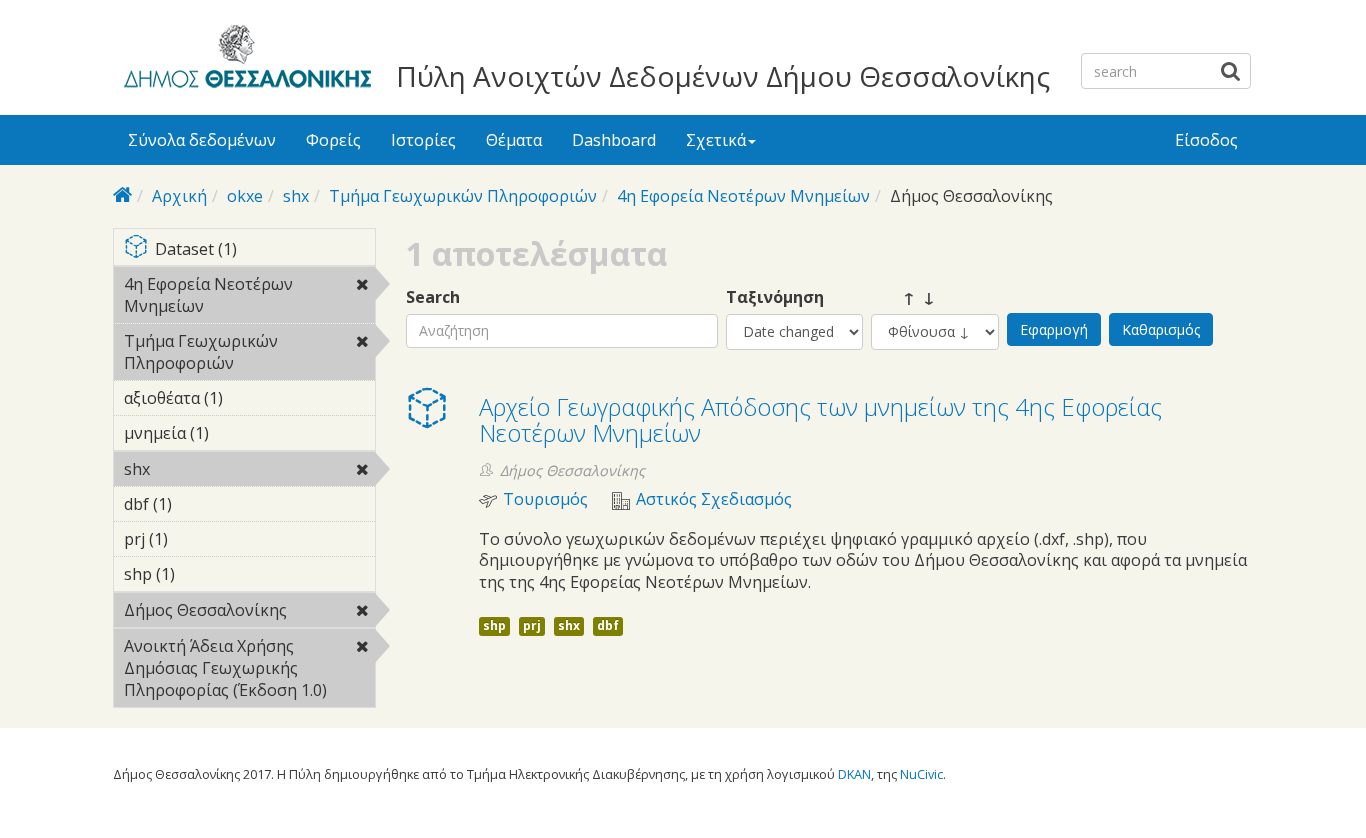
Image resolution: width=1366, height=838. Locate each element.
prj (532, 625)
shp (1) (206, 574)
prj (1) (199, 539)
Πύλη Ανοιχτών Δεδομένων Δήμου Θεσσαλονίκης (723, 76)
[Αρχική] (244, 60)
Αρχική (179, 196)
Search (433, 297)
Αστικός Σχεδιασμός (714, 499)
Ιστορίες (423, 140)
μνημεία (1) (240, 433)
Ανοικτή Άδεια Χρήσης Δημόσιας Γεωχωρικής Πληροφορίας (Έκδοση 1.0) (249, 671)
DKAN (854, 774)
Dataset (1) (258, 250)
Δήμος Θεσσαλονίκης (249, 613)
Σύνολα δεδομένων (202, 140)
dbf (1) (203, 504)
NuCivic (921, 774)
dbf (608, 625)
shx (296, 196)
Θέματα (514, 140)
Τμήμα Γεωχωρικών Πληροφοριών (463, 196)
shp (494, 625)
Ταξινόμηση (775, 297)
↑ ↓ (903, 297)
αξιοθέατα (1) (234, 401)
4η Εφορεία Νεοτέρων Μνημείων (743, 196)
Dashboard (614, 140)
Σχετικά (716, 140)
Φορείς (333, 140)
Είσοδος (1206, 140)
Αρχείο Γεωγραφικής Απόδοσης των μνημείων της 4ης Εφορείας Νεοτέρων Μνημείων (820, 419)
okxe (245, 196)
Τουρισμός (545, 499)
